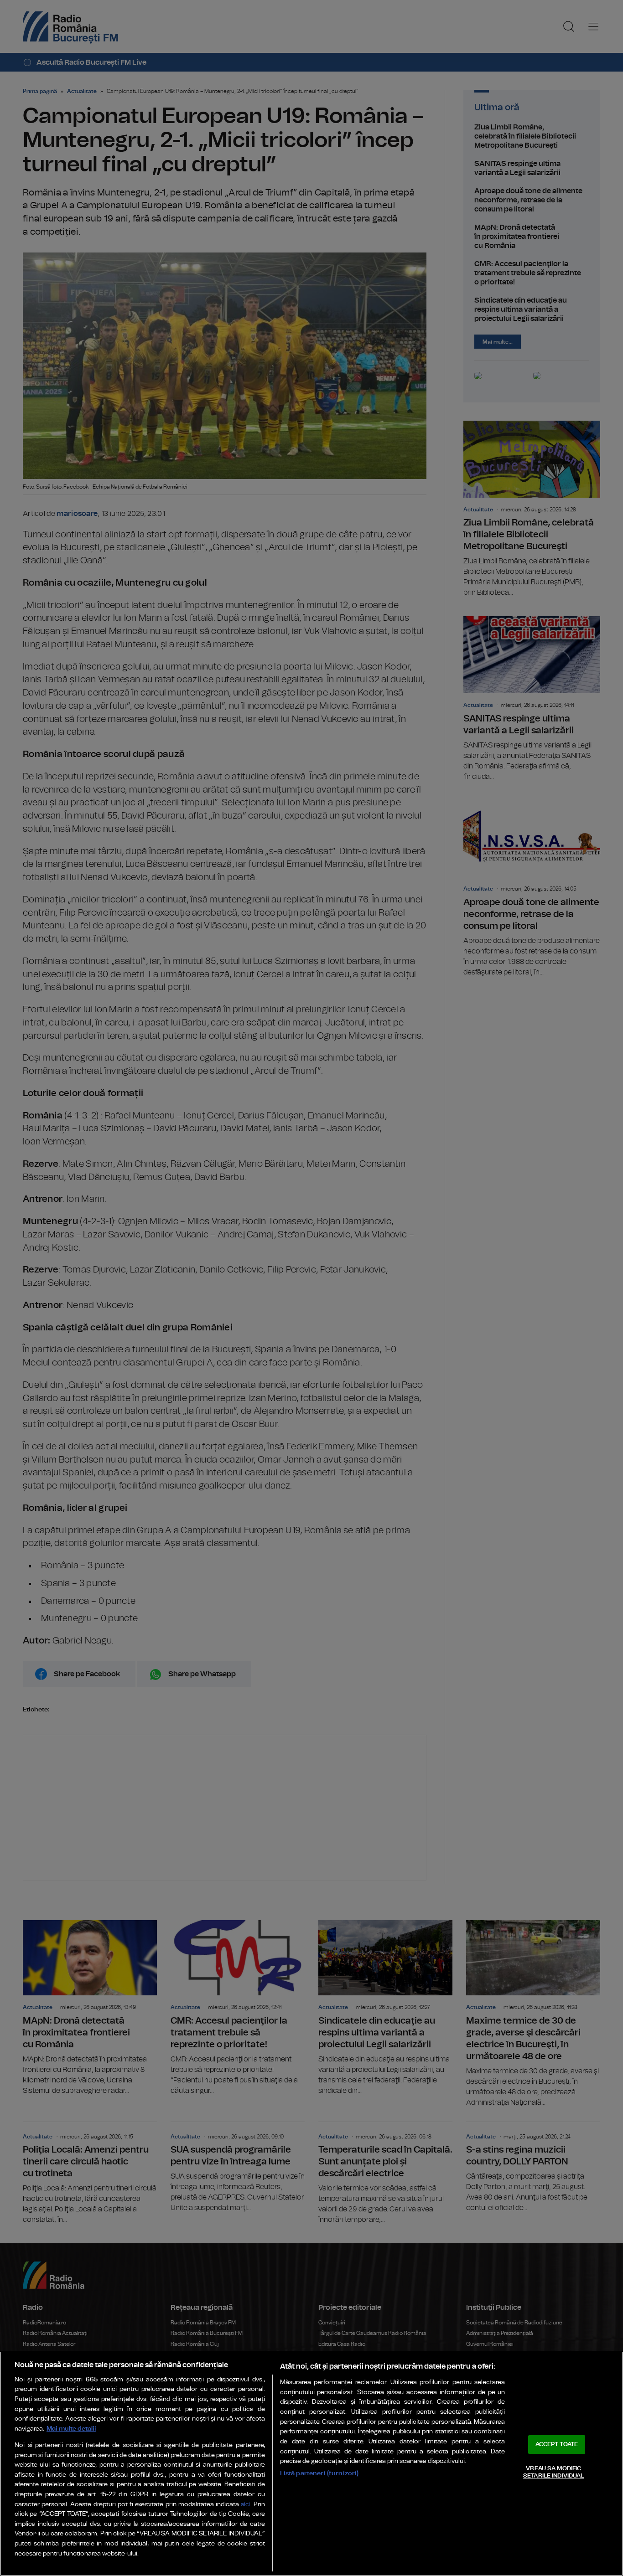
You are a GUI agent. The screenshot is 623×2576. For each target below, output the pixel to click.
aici (245, 2505)
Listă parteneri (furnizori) (319, 2473)
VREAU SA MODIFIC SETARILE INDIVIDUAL (553, 2472)
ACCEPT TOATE (557, 2445)
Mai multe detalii (71, 2429)
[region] (311, 2464)
